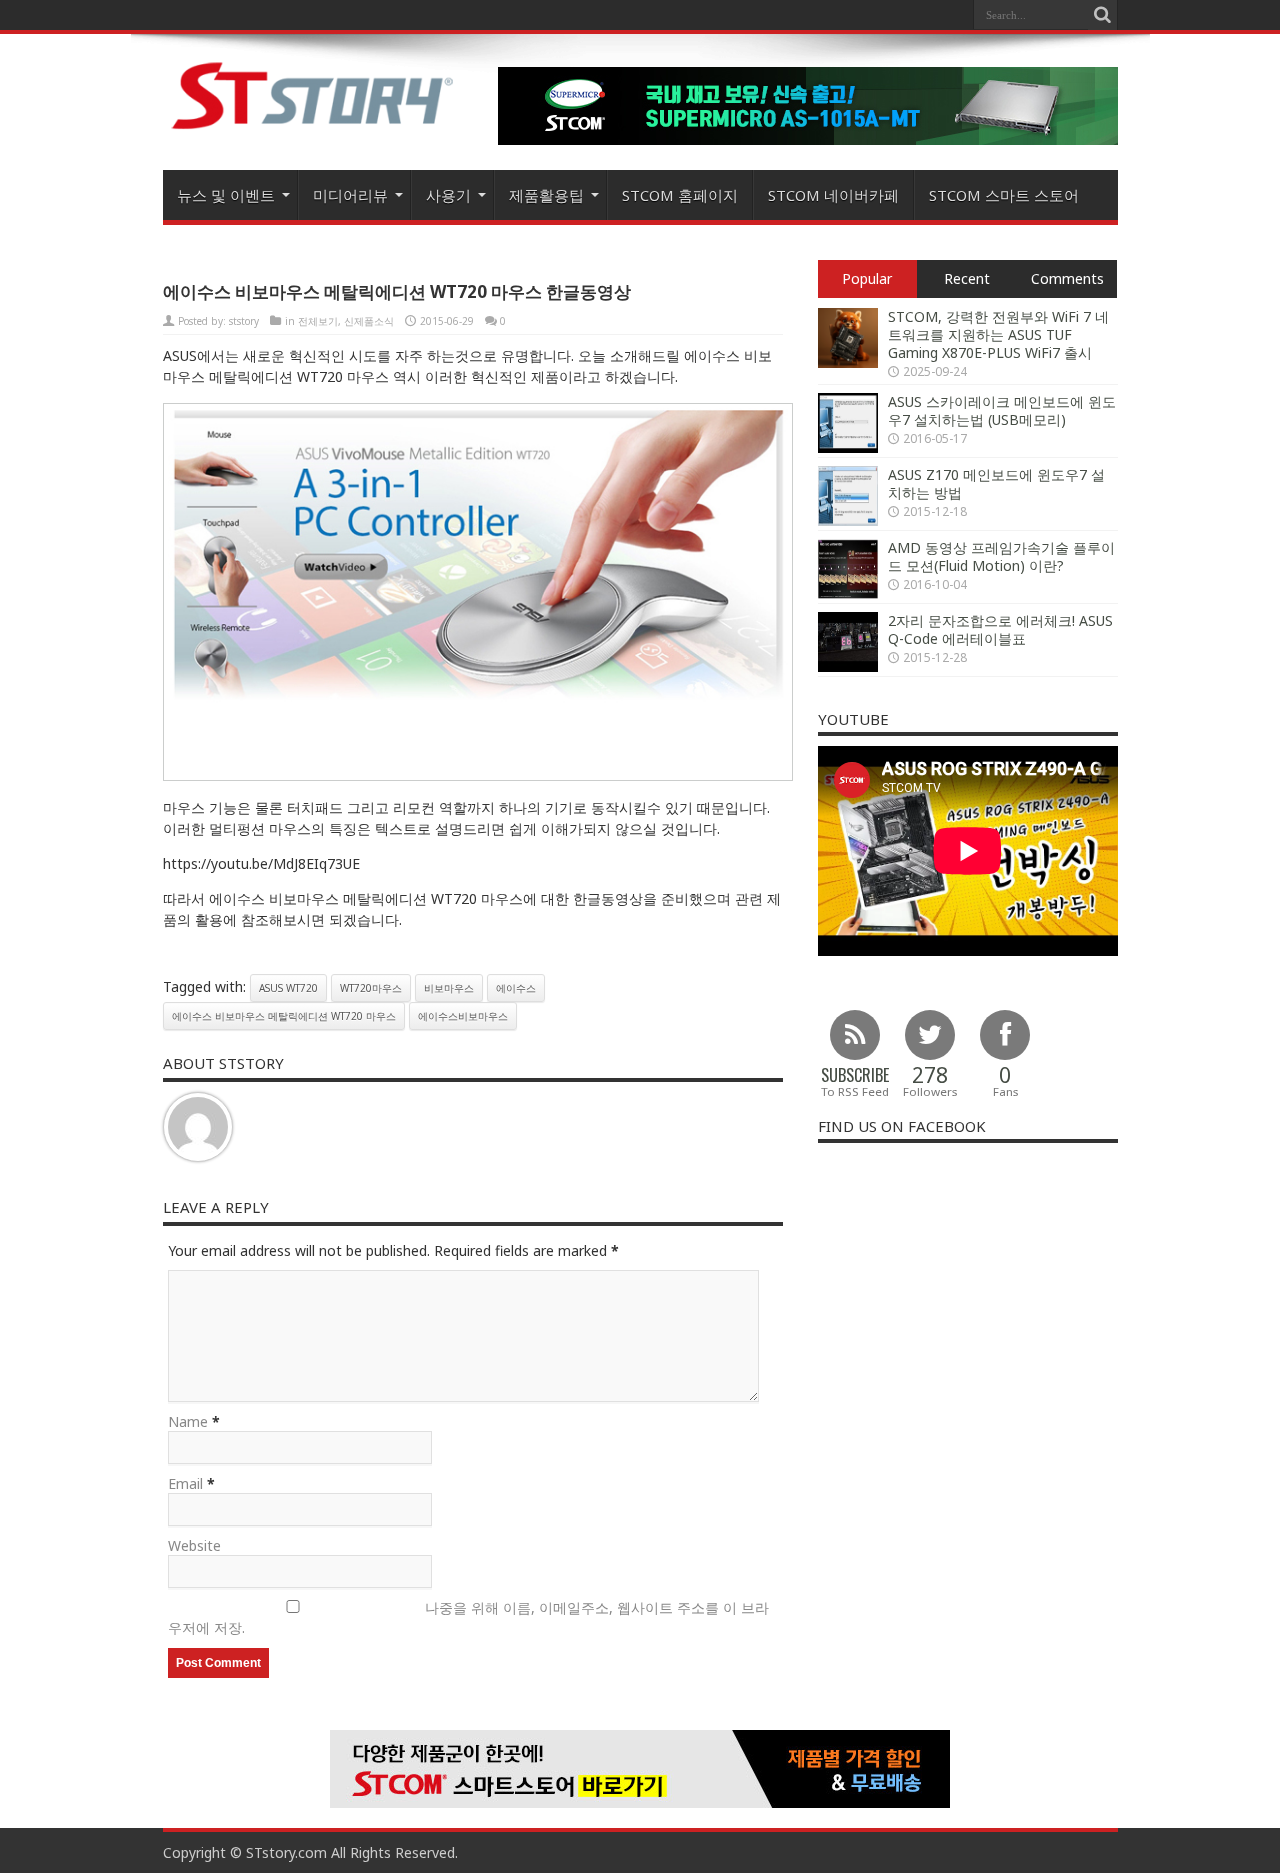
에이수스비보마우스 (463, 1016)
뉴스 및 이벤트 (226, 195)
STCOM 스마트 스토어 (1004, 195)
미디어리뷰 (350, 195)
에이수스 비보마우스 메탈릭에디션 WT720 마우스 (284, 1016)
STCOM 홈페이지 (680, 195)
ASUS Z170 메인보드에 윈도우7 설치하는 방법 (996, 483)
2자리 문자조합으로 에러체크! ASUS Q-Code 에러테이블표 (1000, 629)
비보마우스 (449, 988)
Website (194, 1545)
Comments (1067, 278)
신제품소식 (369, 321)
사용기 (448, 195)
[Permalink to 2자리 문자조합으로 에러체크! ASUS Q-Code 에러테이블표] (848, 666)
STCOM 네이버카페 (833, 195)
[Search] (1103, 15)
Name (188, 1421)
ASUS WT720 (288, 988)
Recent (967, 278)
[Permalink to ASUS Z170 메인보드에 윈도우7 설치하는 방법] (848, 520)
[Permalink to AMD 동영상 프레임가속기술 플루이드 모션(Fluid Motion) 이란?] (848, 593)
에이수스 (516, 988)
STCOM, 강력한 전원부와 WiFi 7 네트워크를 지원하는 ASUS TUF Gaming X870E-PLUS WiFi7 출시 (998, 334)
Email (185, 1483)
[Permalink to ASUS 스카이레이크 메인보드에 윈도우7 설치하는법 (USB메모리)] (848, 447)
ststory (244, 321)
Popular (867, 278)
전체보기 (318, 321)
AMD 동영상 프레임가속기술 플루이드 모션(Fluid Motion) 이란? (1001, 556)
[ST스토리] (313, 128)
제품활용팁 (546, 195)
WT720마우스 (371, 988)
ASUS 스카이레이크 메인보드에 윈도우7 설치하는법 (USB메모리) (1002, 410)
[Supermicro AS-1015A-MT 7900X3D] (808, 139)
